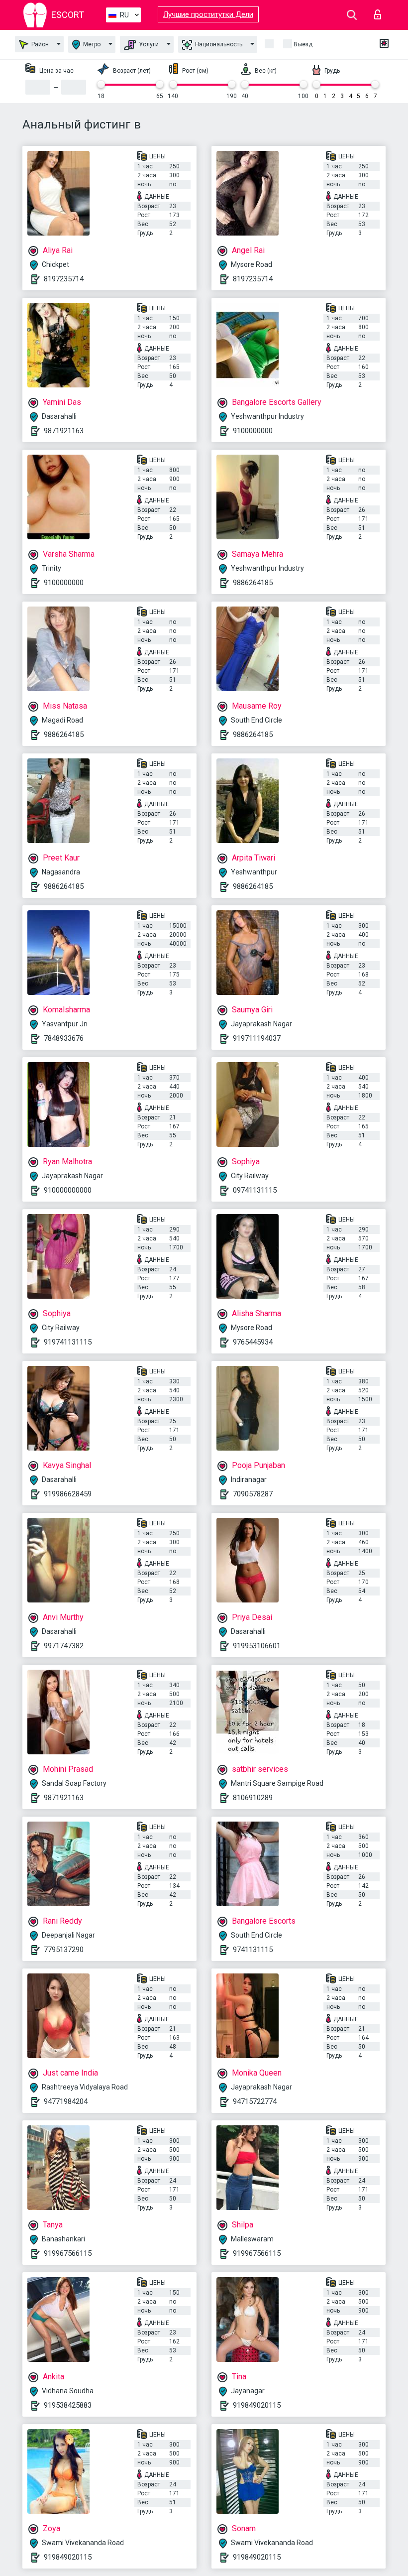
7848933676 (64, 1038)
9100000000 (253, 431)
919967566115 (68, 2253)
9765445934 (253, 1342)
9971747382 (64, 1646)
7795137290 (64, 1950)
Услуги (148, 44)
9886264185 (253, 583)
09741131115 (255, 1190)
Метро (91, 44)
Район (39, 44)
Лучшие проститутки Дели (208, 14)
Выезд (303, 44)
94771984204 (66, 2101)
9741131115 (253, 1950)
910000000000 (68, 1190)
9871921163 (64, 431)
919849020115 (257, 2405)
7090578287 (253, 1494)
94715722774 (255, 2101)
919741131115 (68, 1342)
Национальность (218, 44)
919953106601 (257, 1646)
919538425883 (68, 2405)
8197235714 (64, 279)
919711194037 (257, 1038)
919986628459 (68, 1494)
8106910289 (253, 1798)
